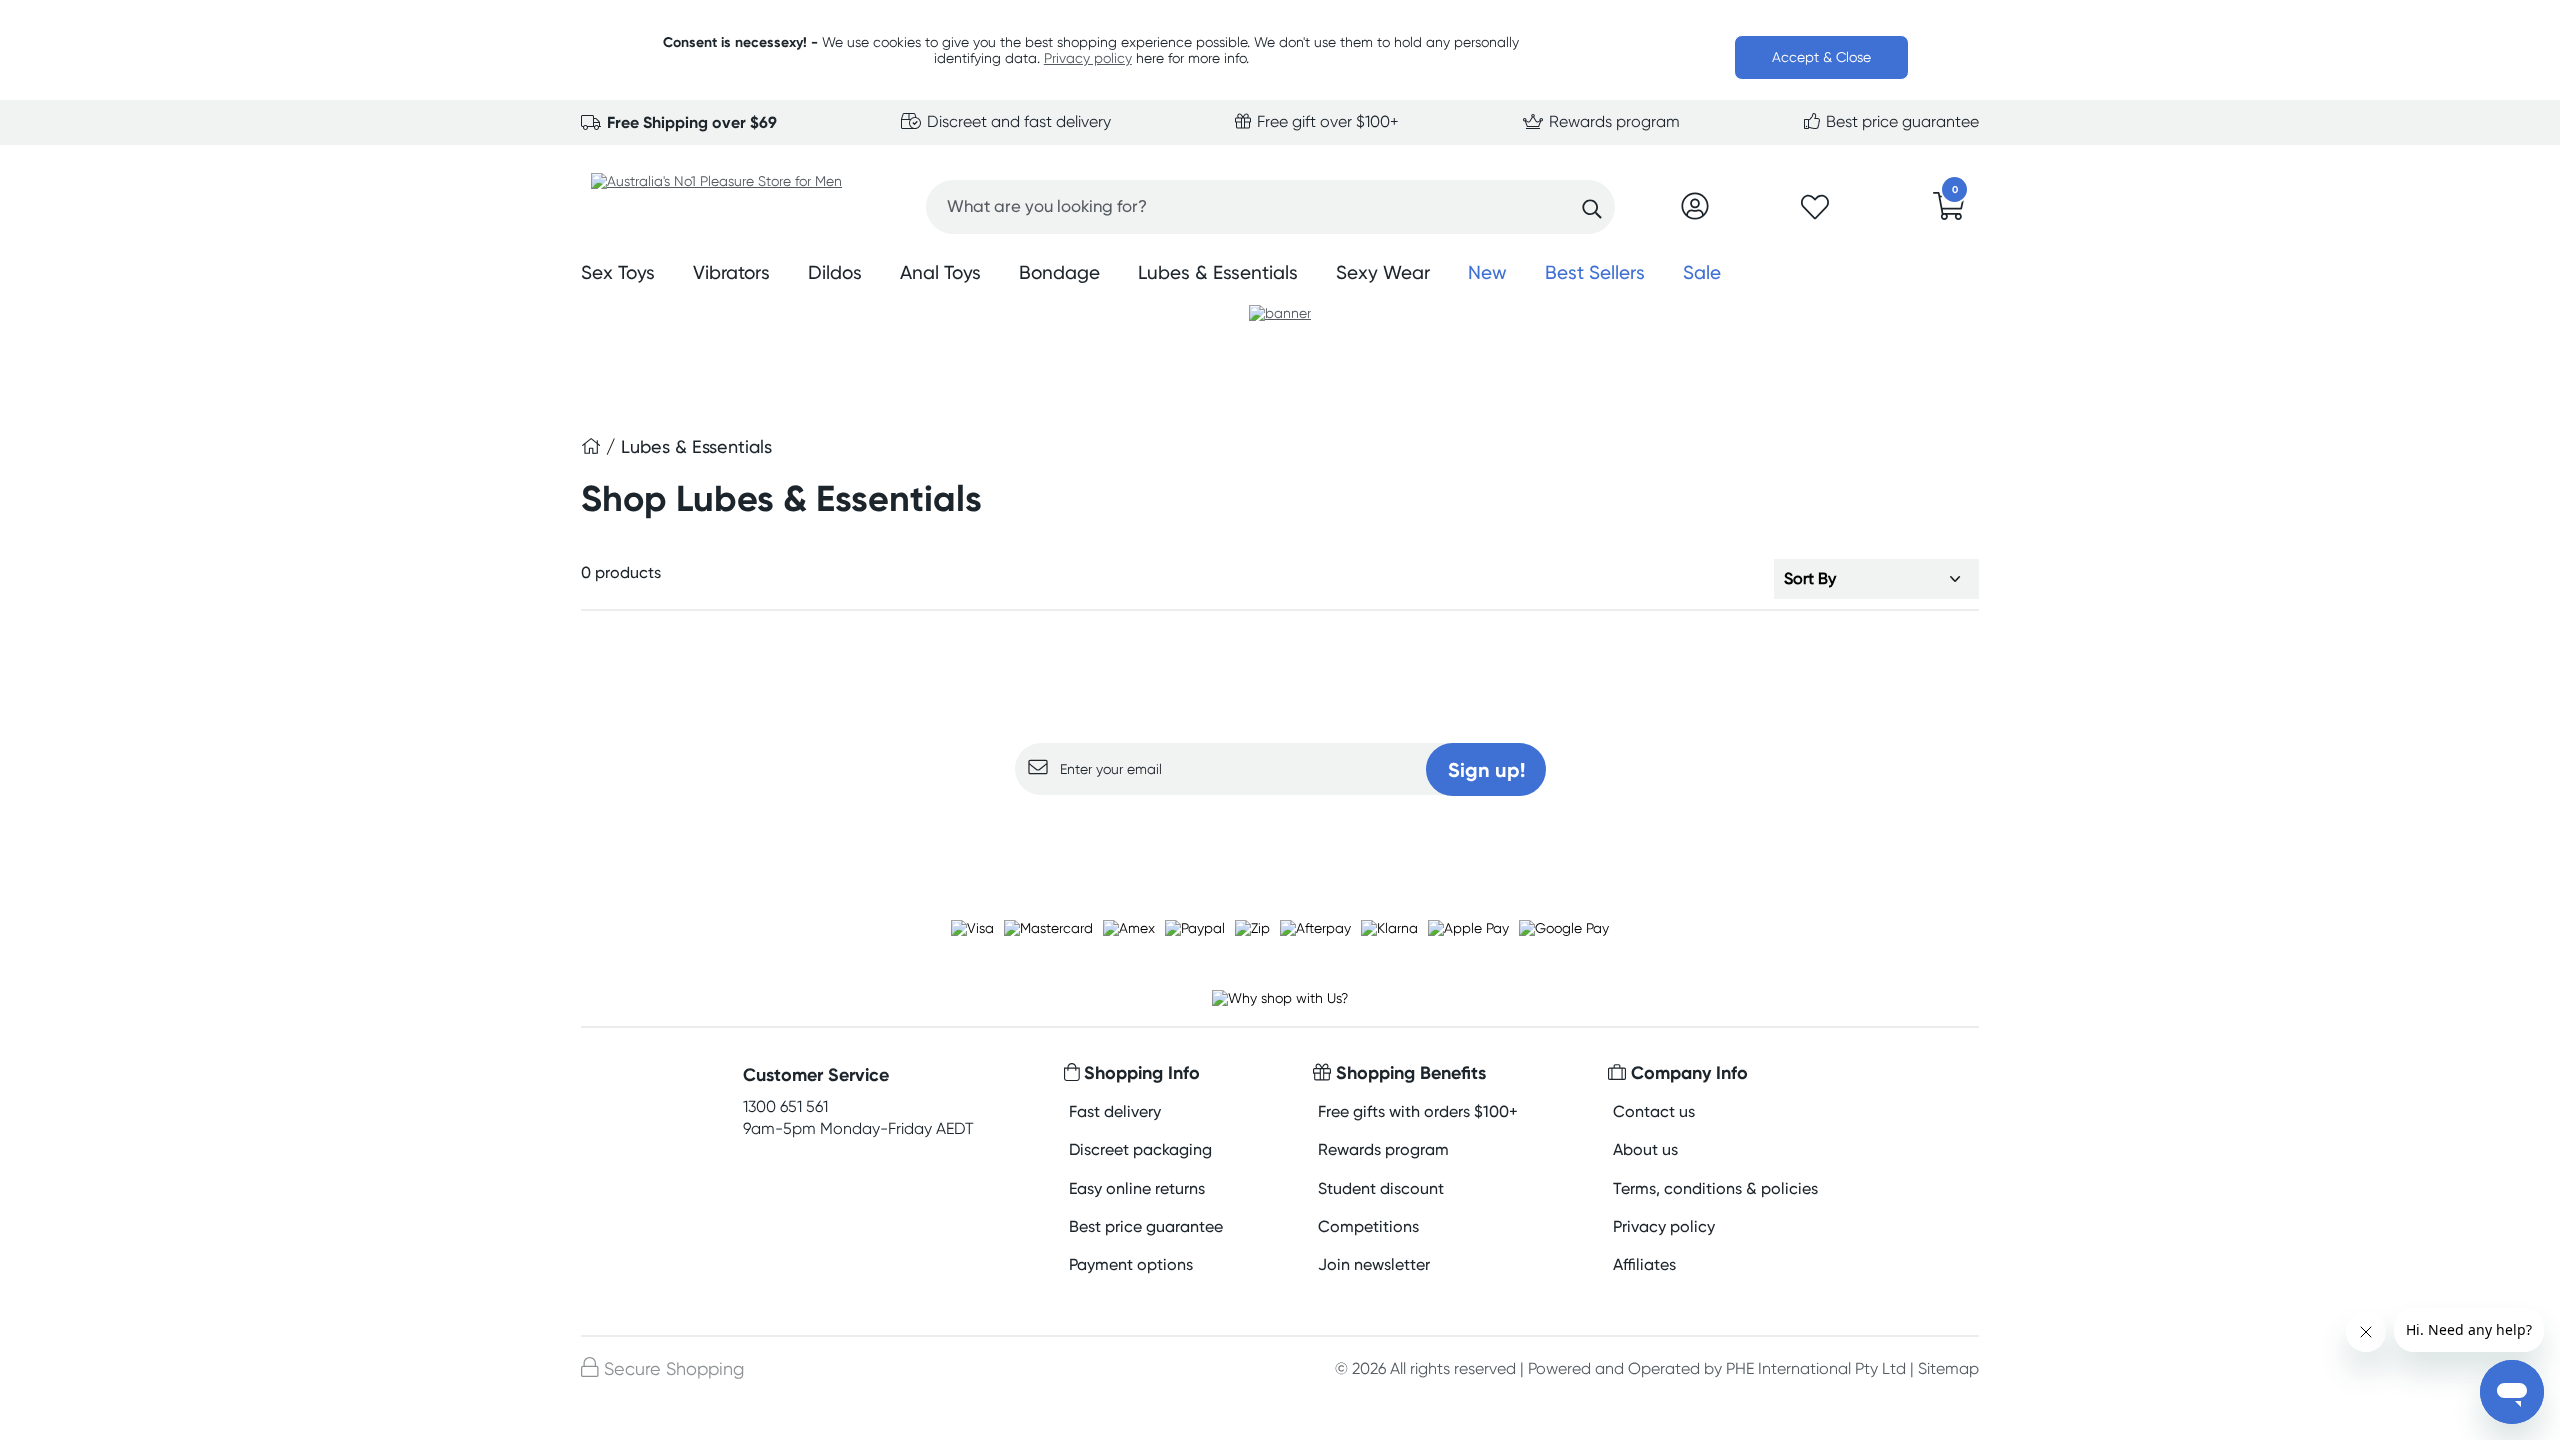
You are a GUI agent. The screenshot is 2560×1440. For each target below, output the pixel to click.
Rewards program (1612, 121)
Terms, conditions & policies (1715, 1188)
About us (1645, 1149)
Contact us (1654, 1111)
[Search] (1592, 209)
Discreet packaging (1140, 1149)
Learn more (1280, 834)
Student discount (1381, 1188)
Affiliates (1644, 1264)
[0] (1949, 212)
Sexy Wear (1383, 272)
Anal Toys (940, 272)
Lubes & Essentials (1218, 272)
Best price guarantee (1900, 121)
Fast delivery (1115, 1111)
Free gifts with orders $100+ (1418, 1111)
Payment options (1131, 1264)
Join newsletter (1374, 1264)
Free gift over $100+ (1326, 121)
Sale (1702, 272)
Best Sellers (1595, 272)
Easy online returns (1137, 1188)
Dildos (835, 272)
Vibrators (731, 272)
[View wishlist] (1815, 213)
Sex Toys (618, 272)
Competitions (1368, 1226)
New (1487, 272)
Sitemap (1948, 1368)
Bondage (1059, 272)
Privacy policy (1088, 58)
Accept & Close (1821, 57)
